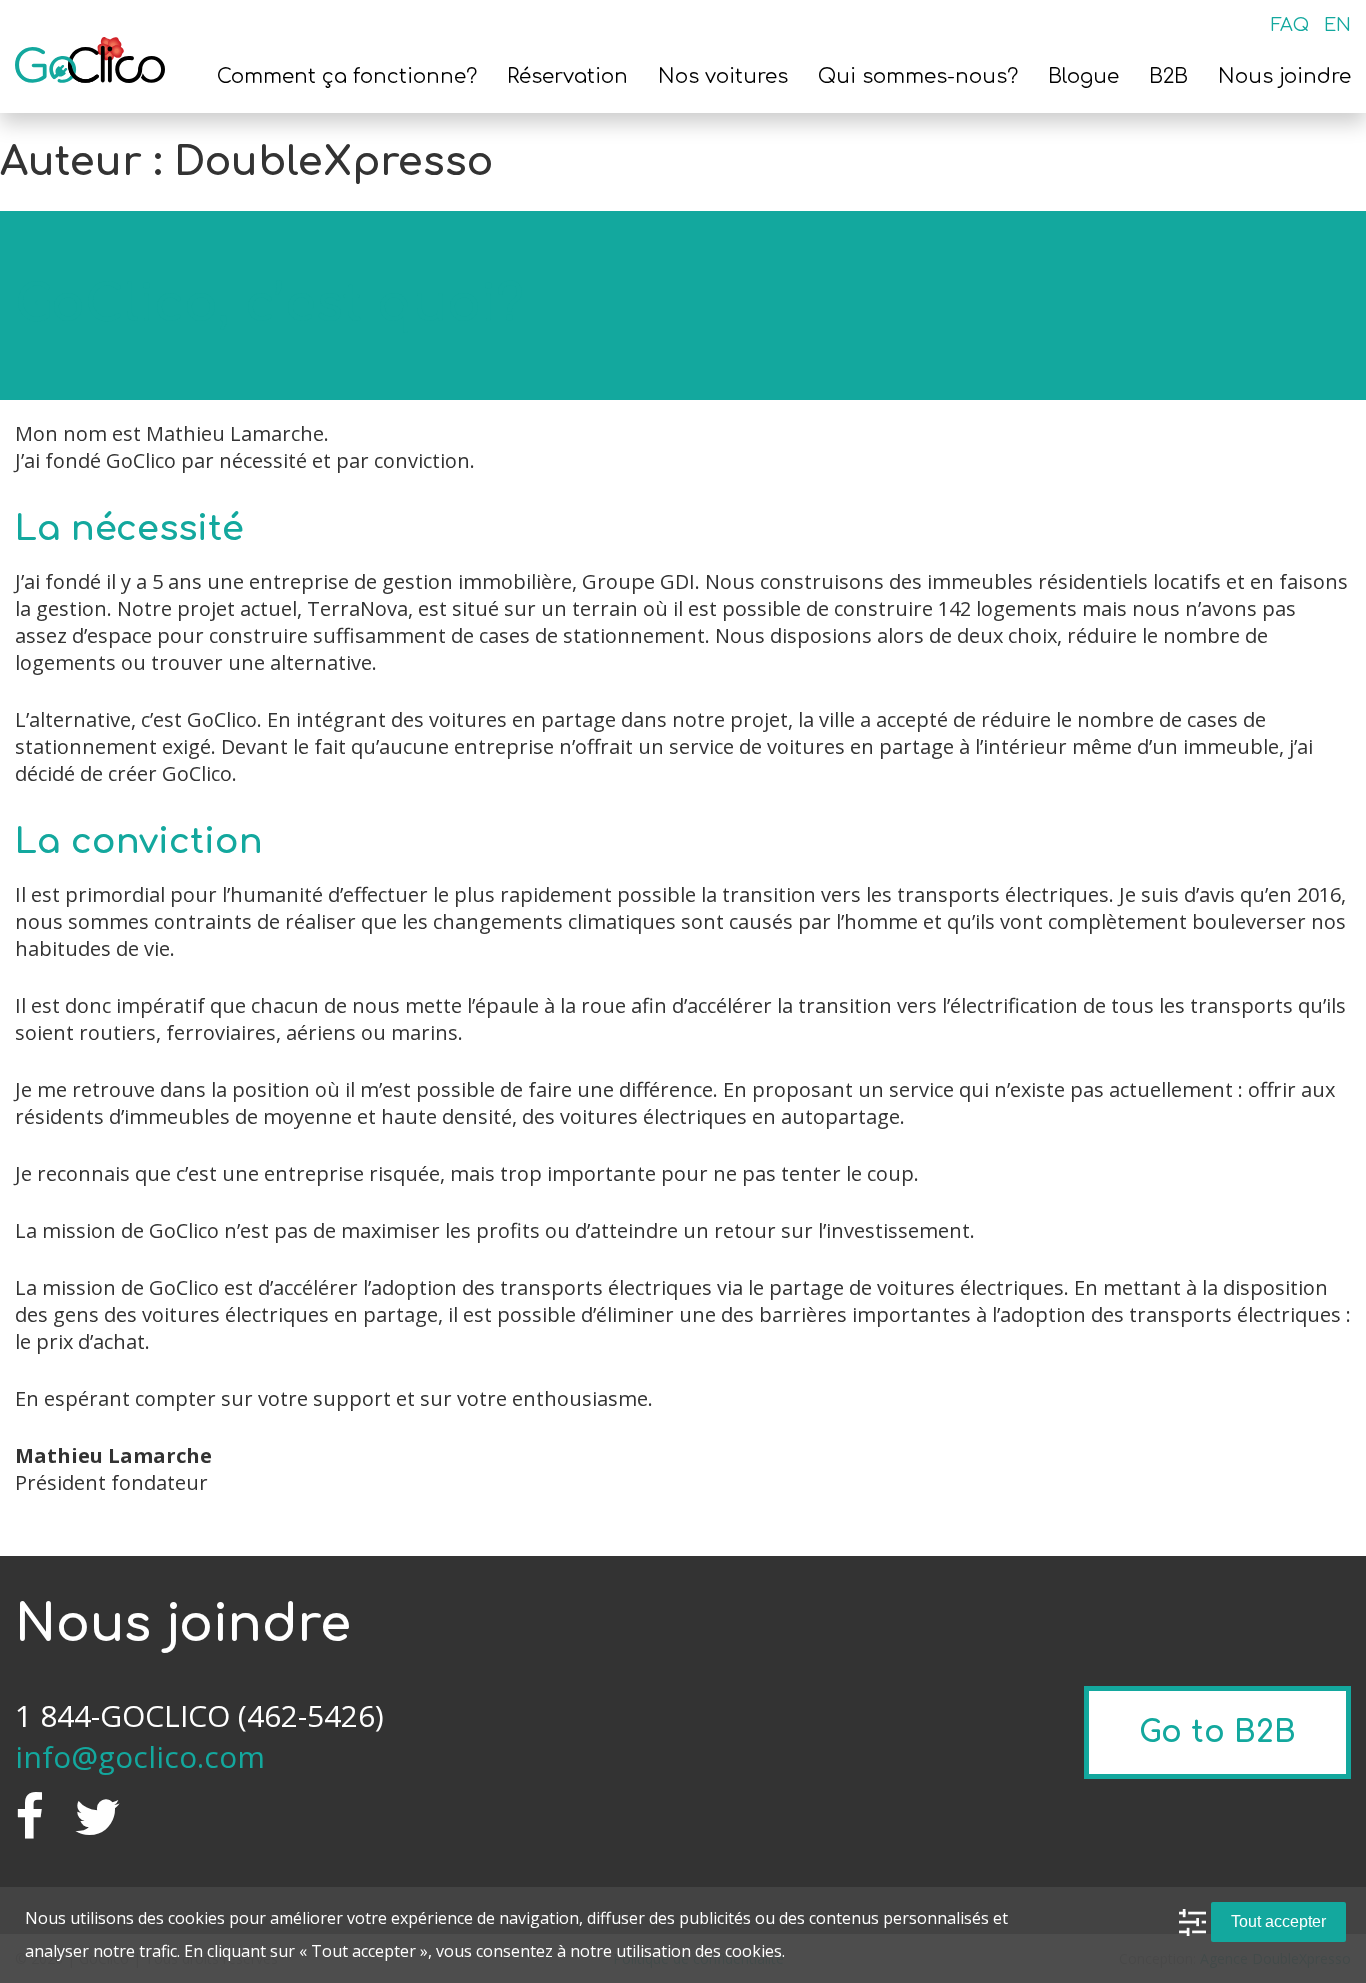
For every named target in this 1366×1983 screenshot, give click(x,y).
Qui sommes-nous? (918, 76)
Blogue (1083, 76)
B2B (1168, 76)
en (1337, 25)
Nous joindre (1284, 76)
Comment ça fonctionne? (347, 76)
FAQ (1290, 25)
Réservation (567, 76)
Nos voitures (723, 76)
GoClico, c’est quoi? (269, 305)
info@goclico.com (140, 1756)
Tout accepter (1278, 1921)
